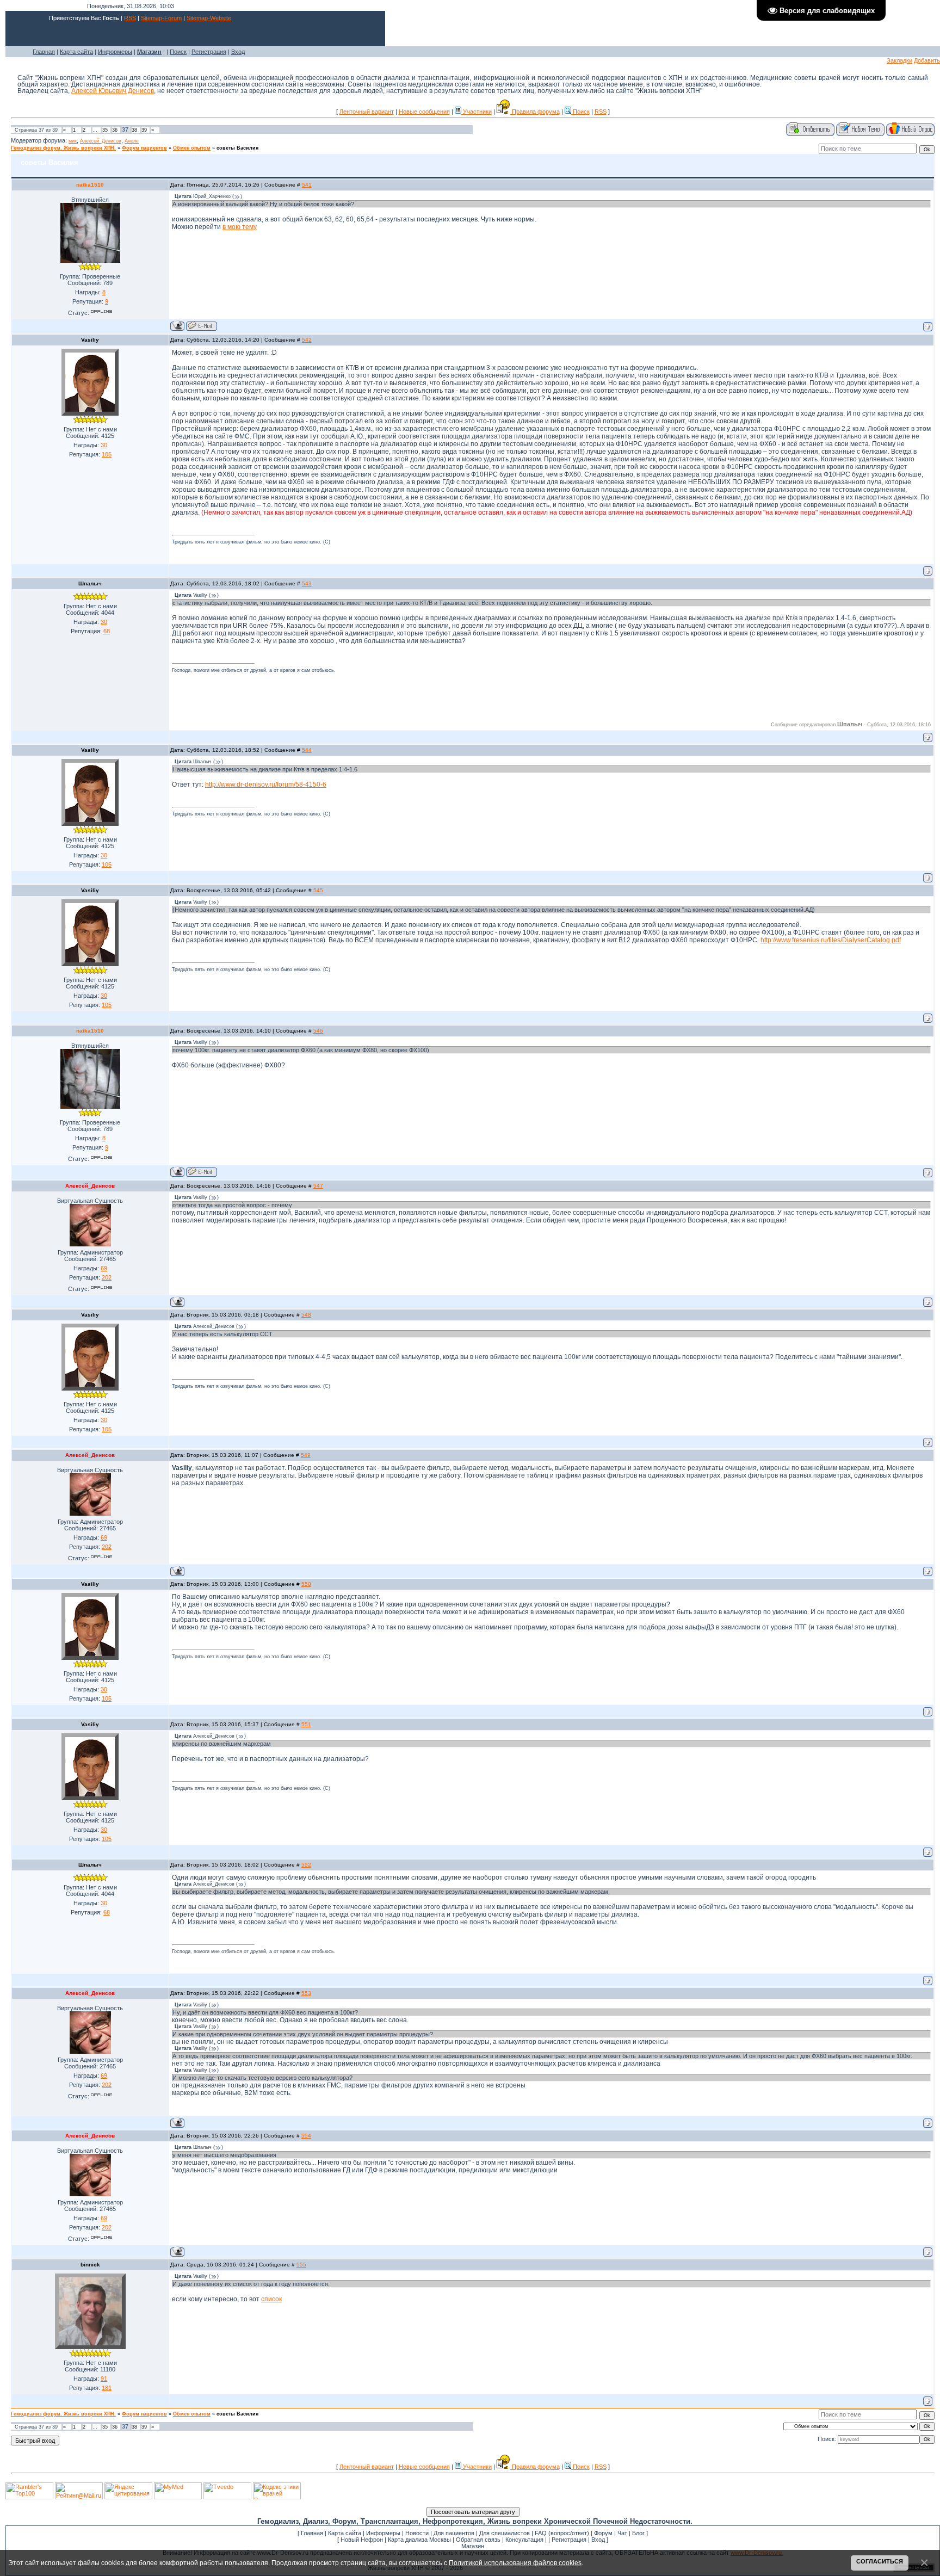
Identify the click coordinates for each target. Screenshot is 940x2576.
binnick (90, 2265)
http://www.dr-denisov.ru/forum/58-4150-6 (266, 784)
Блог (638, 2533)
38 (134, 130)
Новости (417, 2533)
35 (105, 130)
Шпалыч (90, 583)
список (271, 2299)
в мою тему (240, 227)
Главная (44, 52)
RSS (130, 18)
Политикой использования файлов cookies (515, 2563)
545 (318, 890)
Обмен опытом (192, 148)
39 (144, 130)
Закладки (899, 60)
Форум (603, 2533)
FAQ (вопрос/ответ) (562, 2533)
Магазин (473, 2546)
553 (306, 1993)
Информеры (115, 52)
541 (307, 185)
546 (318, 1031)
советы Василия (237, 148)
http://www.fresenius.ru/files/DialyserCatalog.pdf (831, 940)
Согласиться (880, 2561)
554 (306, 2136)
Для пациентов (454, 2533)
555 (301, 2265)
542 (307, 340)
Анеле (132, 141)
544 (307, 750)
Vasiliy (90, 340)
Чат (622, 2533)
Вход (238, 52)
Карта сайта (76, 52)
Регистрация (209, 52)
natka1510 (90, 185)
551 (306, 1724)
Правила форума (535, 112)
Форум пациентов (144, 148)
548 (306, 1315)
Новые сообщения (424, 112)
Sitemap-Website (209, 18)
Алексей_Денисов (101, 141)
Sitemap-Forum (161, 18)
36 (115, 130)
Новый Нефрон (362, 2540)
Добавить (927, 60)
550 (306, 1584)
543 (307, 583)
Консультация (524, 2540)
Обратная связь (478, 2540)
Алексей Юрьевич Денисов (113, 91)
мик (73, 141)
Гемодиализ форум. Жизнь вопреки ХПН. (63, 148)
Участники (477, 112)
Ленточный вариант (367, 112)
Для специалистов (505, 2533)
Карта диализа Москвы (419, 2540)
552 (306, 1865)
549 (306, 1455)
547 (318, 1186)
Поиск (178, 52)
